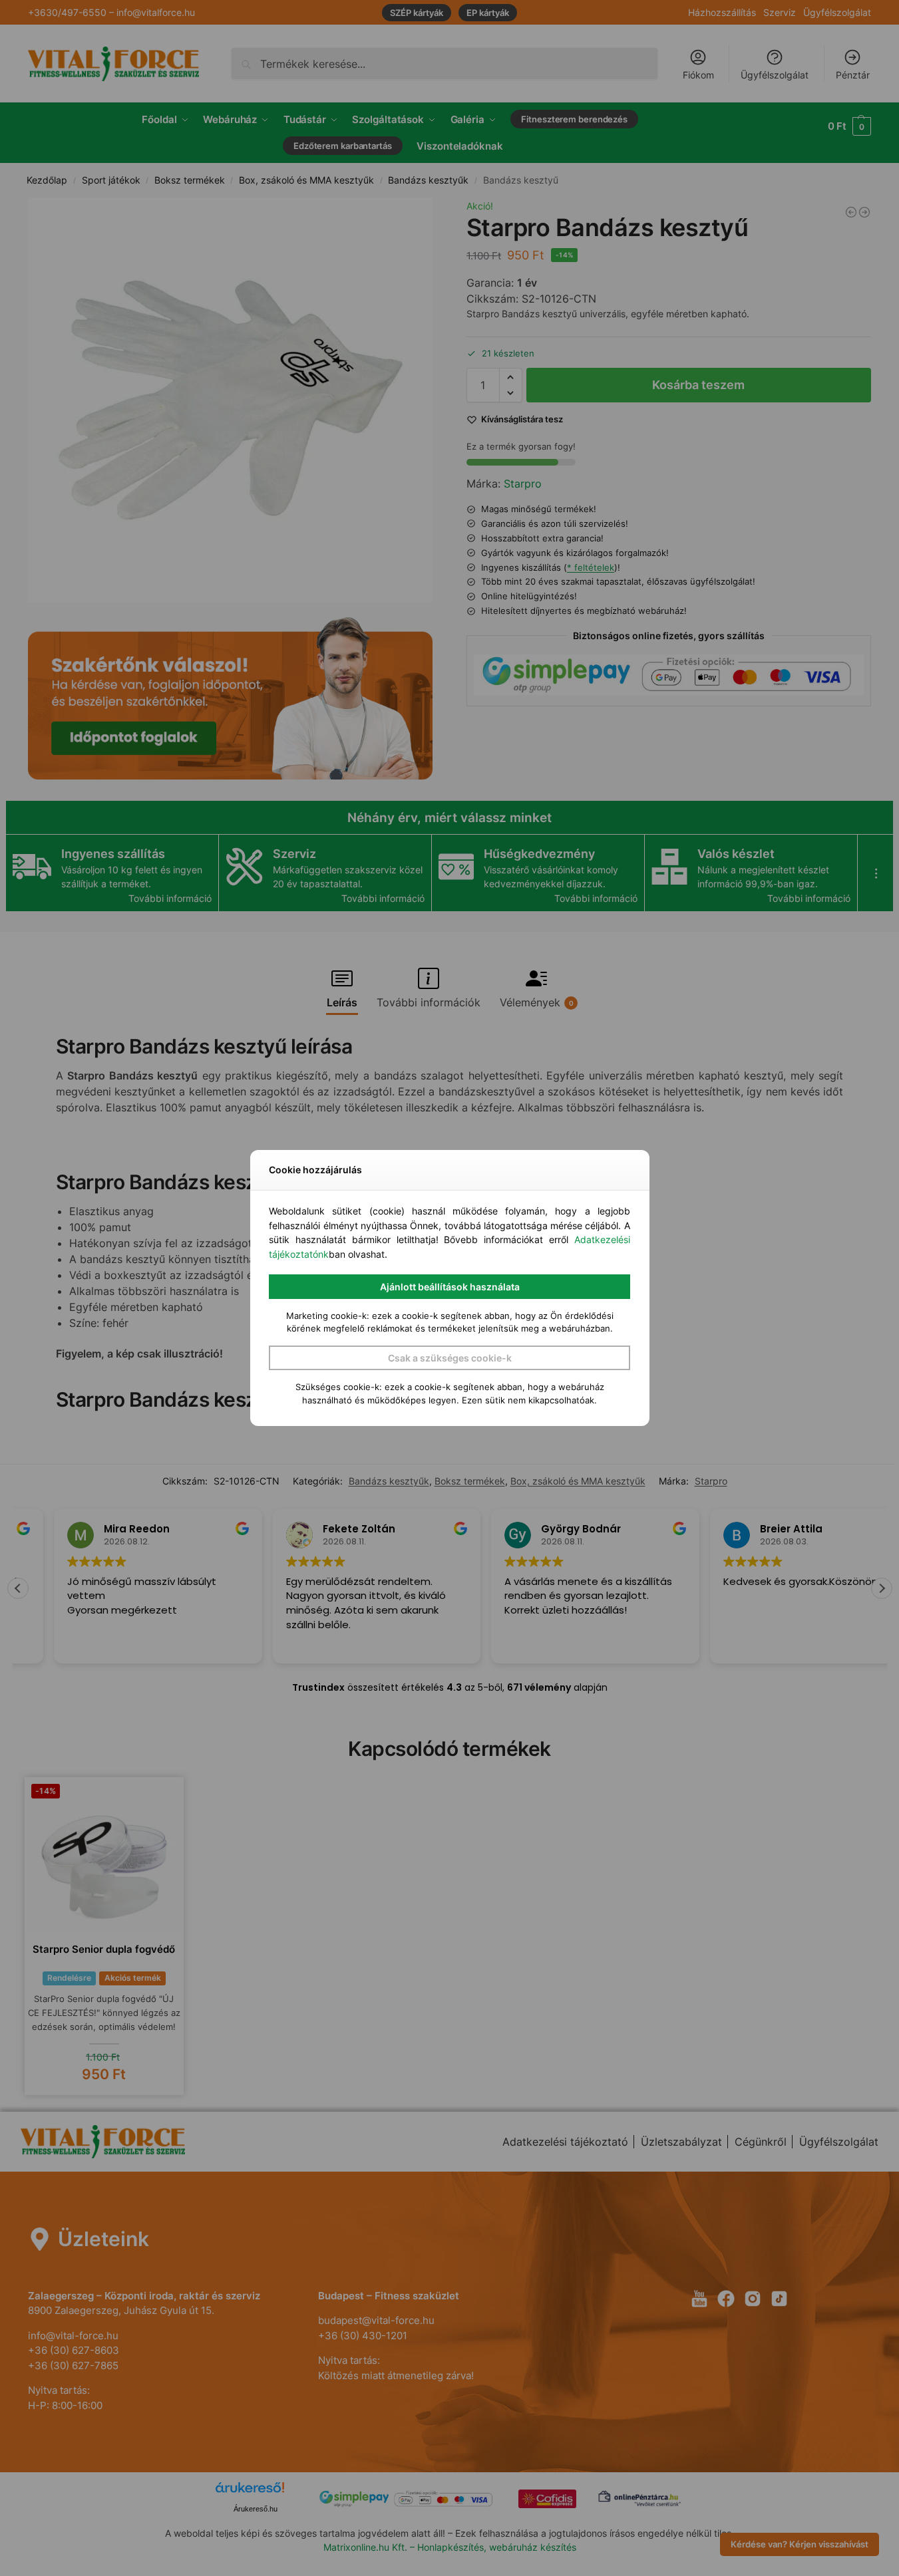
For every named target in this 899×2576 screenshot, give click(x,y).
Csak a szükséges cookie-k (450, 1358)
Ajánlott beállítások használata (450, 1287)
